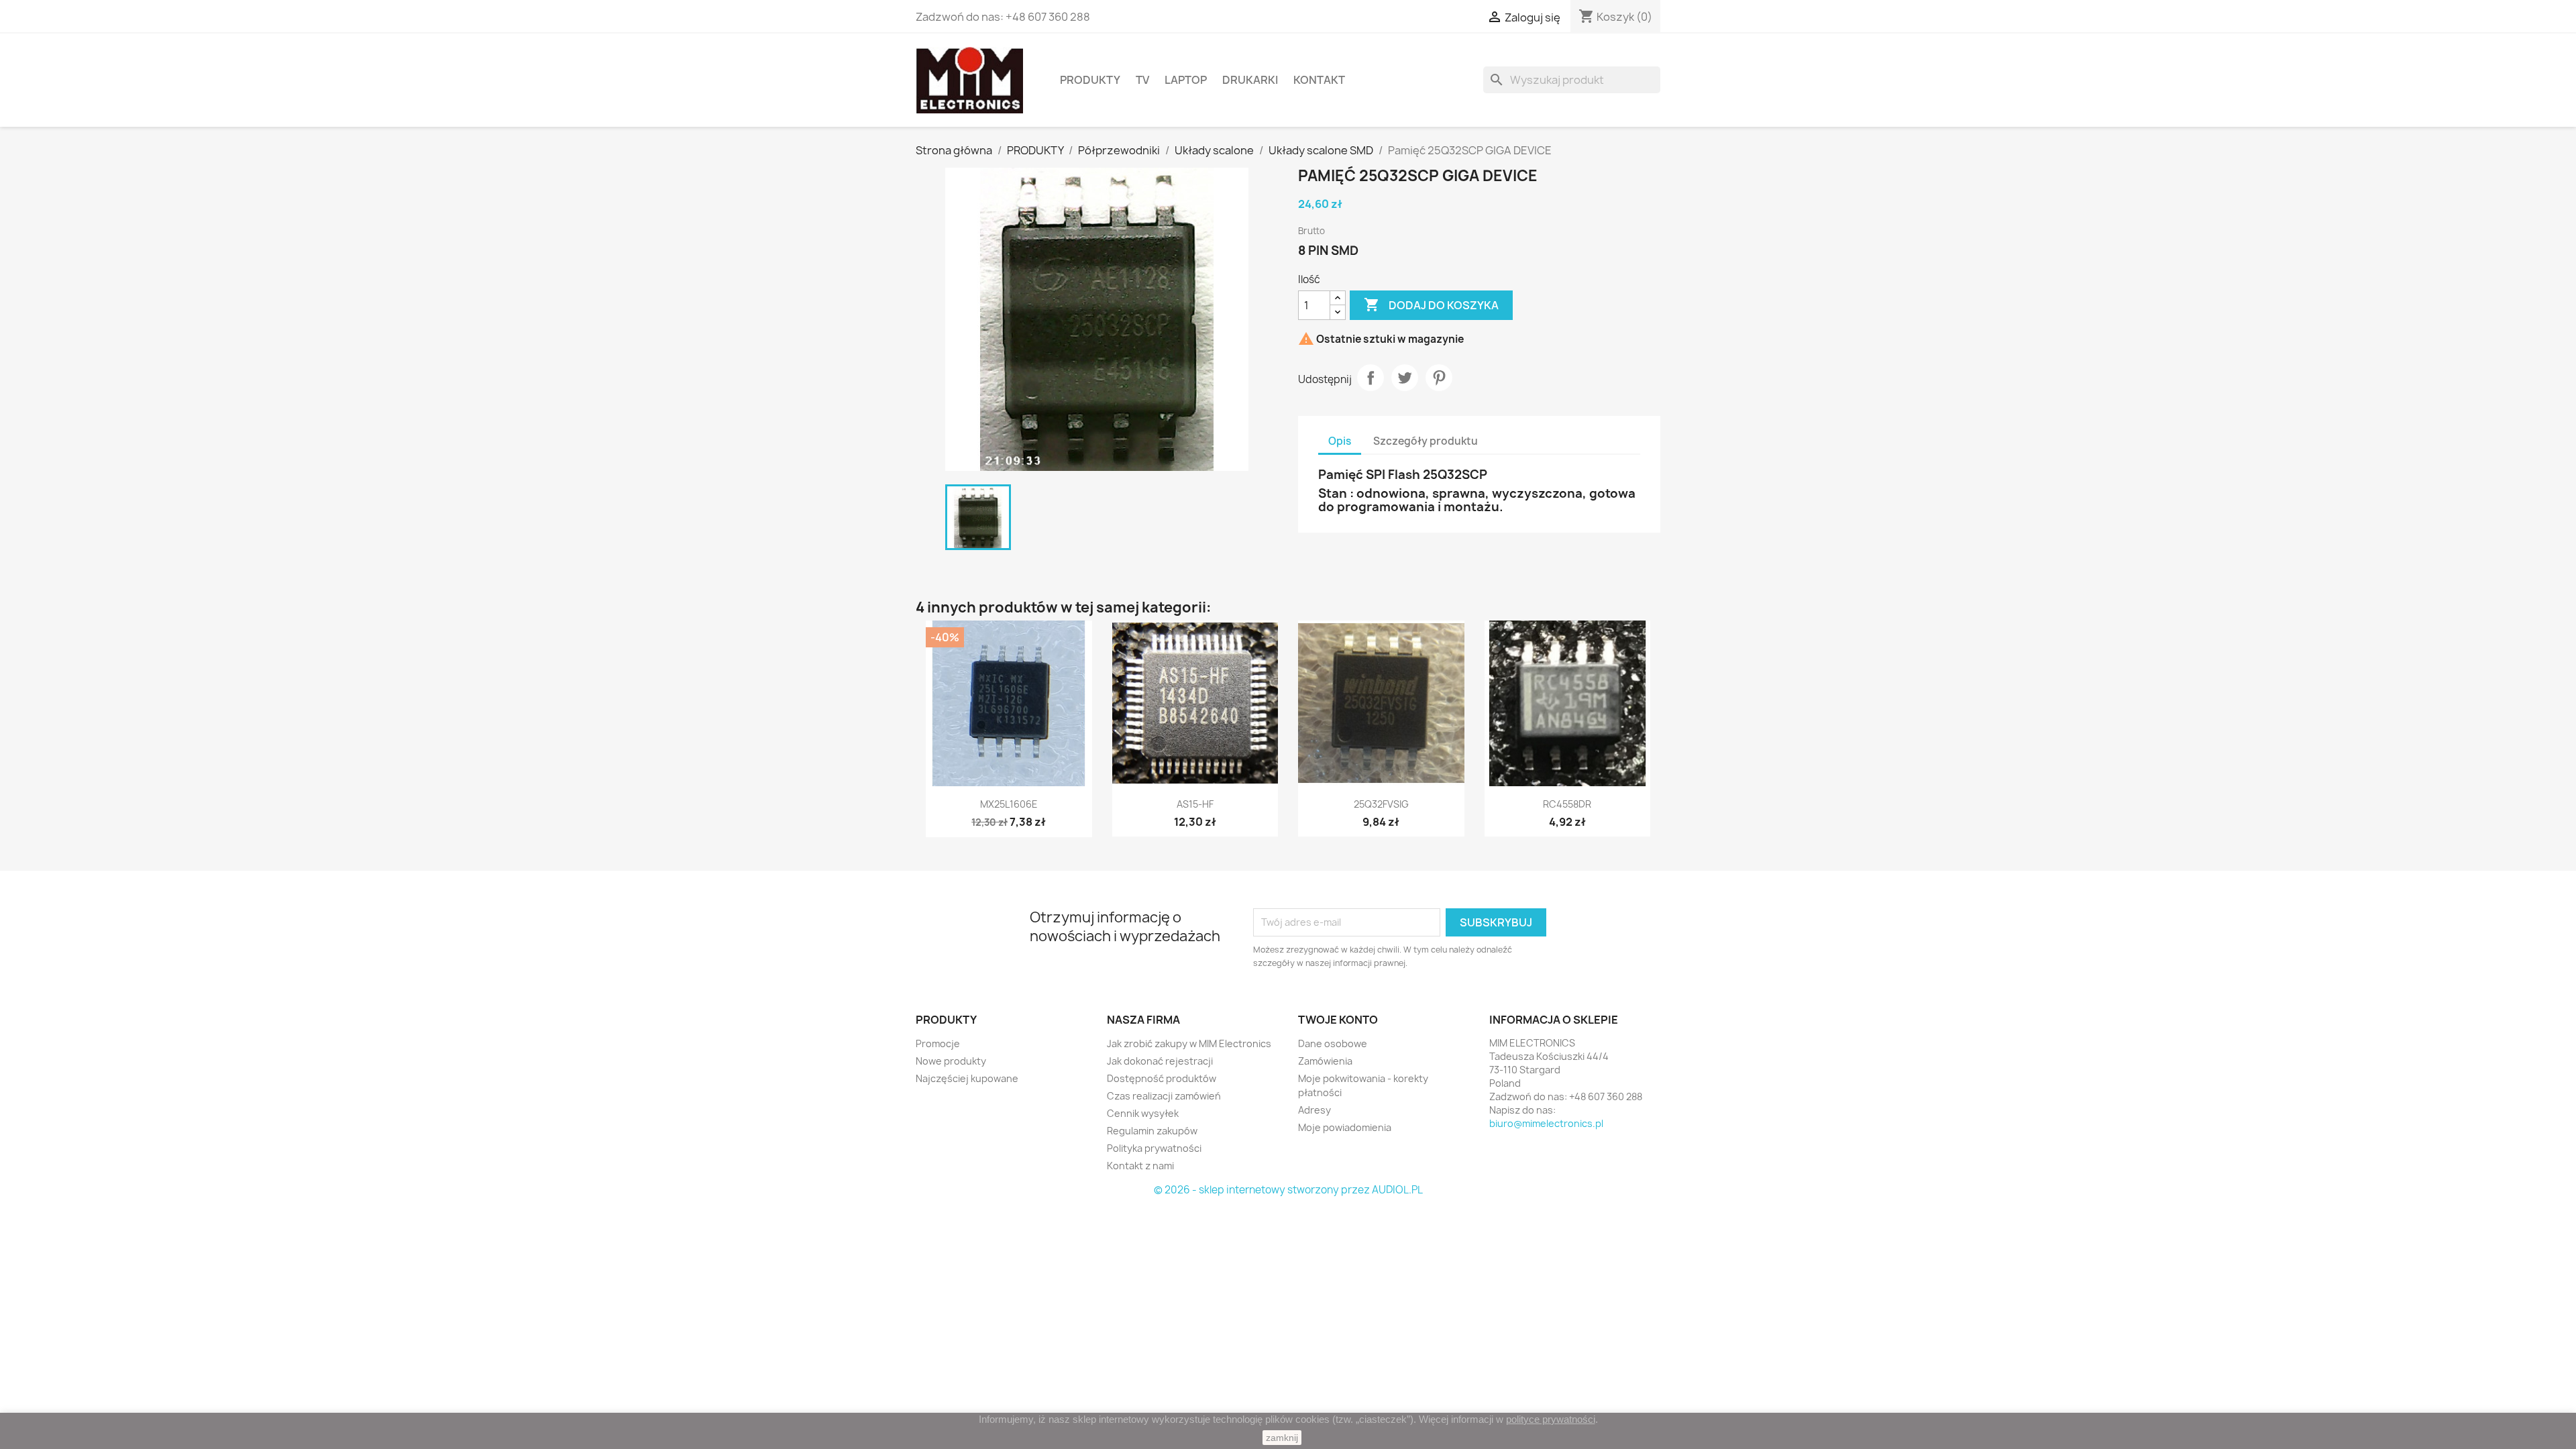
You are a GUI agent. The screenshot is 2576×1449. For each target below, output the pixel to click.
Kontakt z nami (1140, 1166)
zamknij (1282, 1438)
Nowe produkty (951, 1061)
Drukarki (1250, 80)
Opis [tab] (1340, 441)
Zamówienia (1325, 1061)
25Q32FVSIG (1381, 804)
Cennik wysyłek (1143, 1113)
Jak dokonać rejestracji (1160, 1061)
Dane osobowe (1333, 1043)
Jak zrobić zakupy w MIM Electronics (1189, 1043)
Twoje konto (1338, 1020)
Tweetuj (1405, 378)
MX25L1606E (1009, 804)
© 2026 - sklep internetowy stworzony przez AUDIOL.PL (1288, 1190)
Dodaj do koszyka (1431, 305)
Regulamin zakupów (1152, 1131)
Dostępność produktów (1162, 1078)
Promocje (938, 1043)
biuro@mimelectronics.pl (1546, 1123)
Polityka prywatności (1154, 1148)
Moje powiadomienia (1345, 1127)
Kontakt (1319, 80)
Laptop (1186, 80)
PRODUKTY (1090, 80)
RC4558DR (1567, 804)
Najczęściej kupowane (967, 1078)
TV (1142, 80)
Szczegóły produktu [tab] (1426, 441)
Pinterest (1439, 378)
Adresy (1314, 1110)
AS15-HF (1195, 804)
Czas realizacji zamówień (1164, 1096)
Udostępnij (1371, 378)
